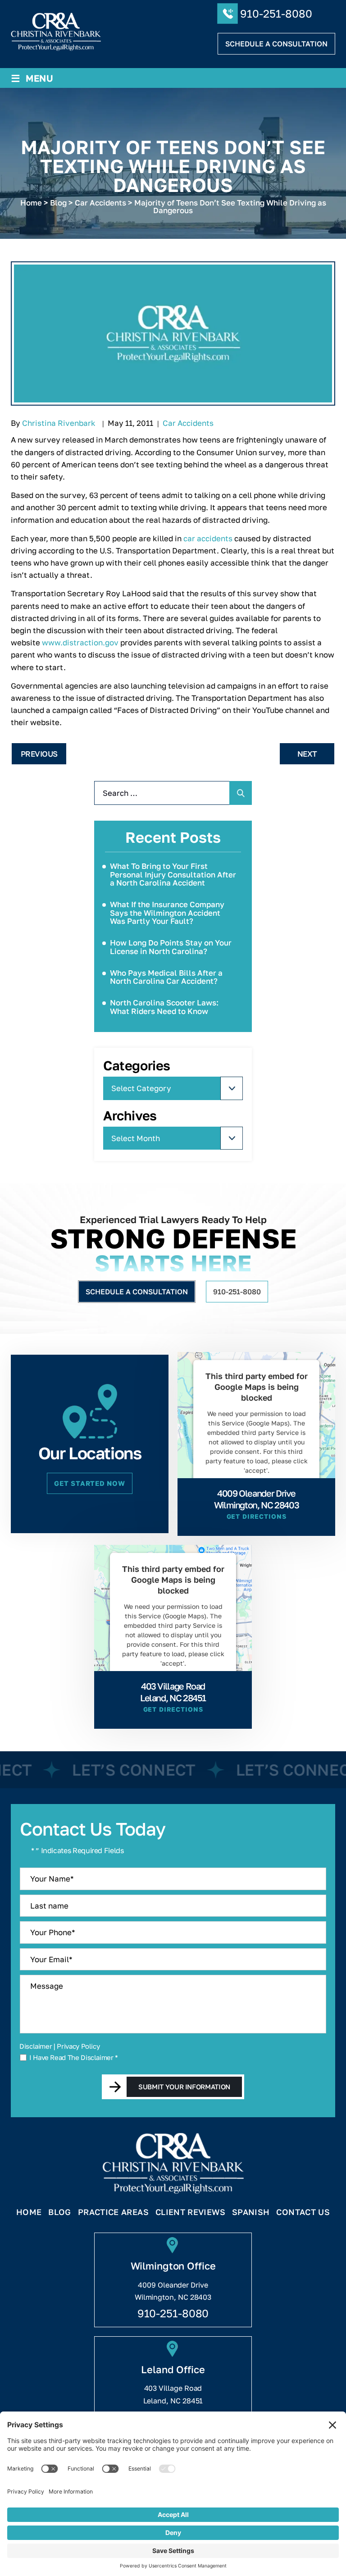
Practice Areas (113, 2212)
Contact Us (303, 2212)
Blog (59, 2212)
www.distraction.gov (80, 642)
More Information (254, 1492)
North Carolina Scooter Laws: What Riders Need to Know (164, 1007)
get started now (89, 1483)
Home (29, 2212)
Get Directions (257, 1516)
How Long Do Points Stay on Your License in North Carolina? (171, 947)
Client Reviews (190, 2212)
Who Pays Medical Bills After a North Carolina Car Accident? (166, 977)
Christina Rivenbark (59, 423)
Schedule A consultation (276, 44)
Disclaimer (36, 2046)
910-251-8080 (276, 13)
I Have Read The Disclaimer (74, 2058)
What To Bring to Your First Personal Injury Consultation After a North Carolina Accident (173, 874)
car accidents (208, 538)
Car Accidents (188, 423)
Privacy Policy (78, 2046)
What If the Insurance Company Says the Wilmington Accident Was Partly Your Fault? (167, 913)
